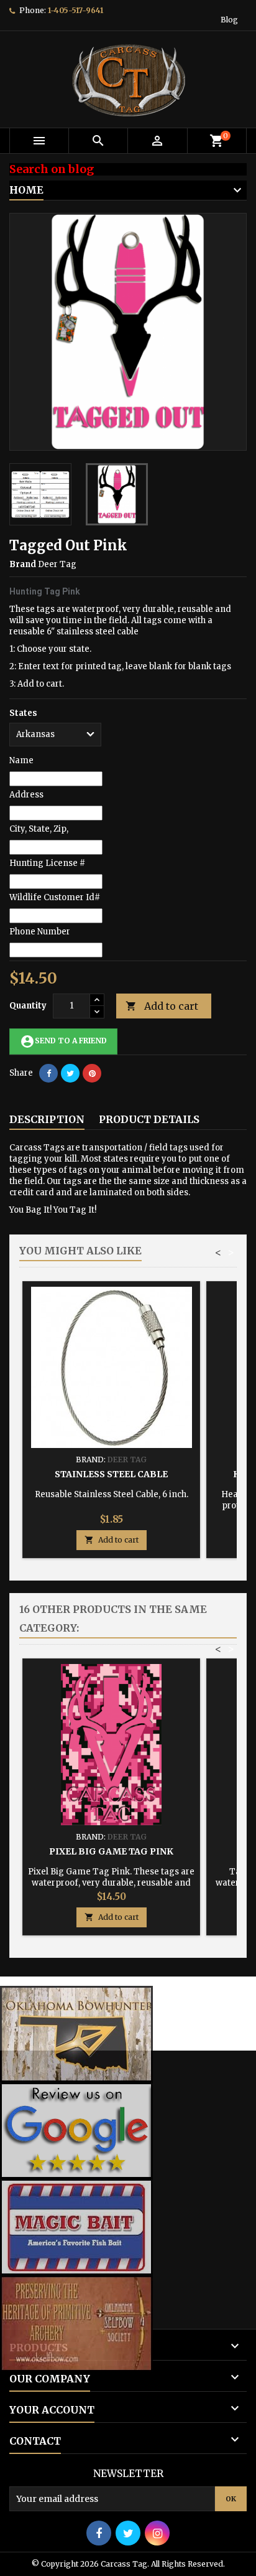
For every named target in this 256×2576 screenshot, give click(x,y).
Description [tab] (47, 1119)
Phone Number (40, 932)
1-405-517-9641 (75, 10)
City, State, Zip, (39, 829)
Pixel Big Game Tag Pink (111, 1851)
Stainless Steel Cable (111, 1474)
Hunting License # (47, 863)
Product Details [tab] (149, 1119)
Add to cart (162, 1006)
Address (26, 795)
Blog (229, 20)
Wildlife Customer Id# (55, 897)
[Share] (48, 1073)
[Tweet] (70, 1073)
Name (21, 760)
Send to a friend (63, 1041)
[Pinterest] (92, 1073)
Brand (23, 564)
